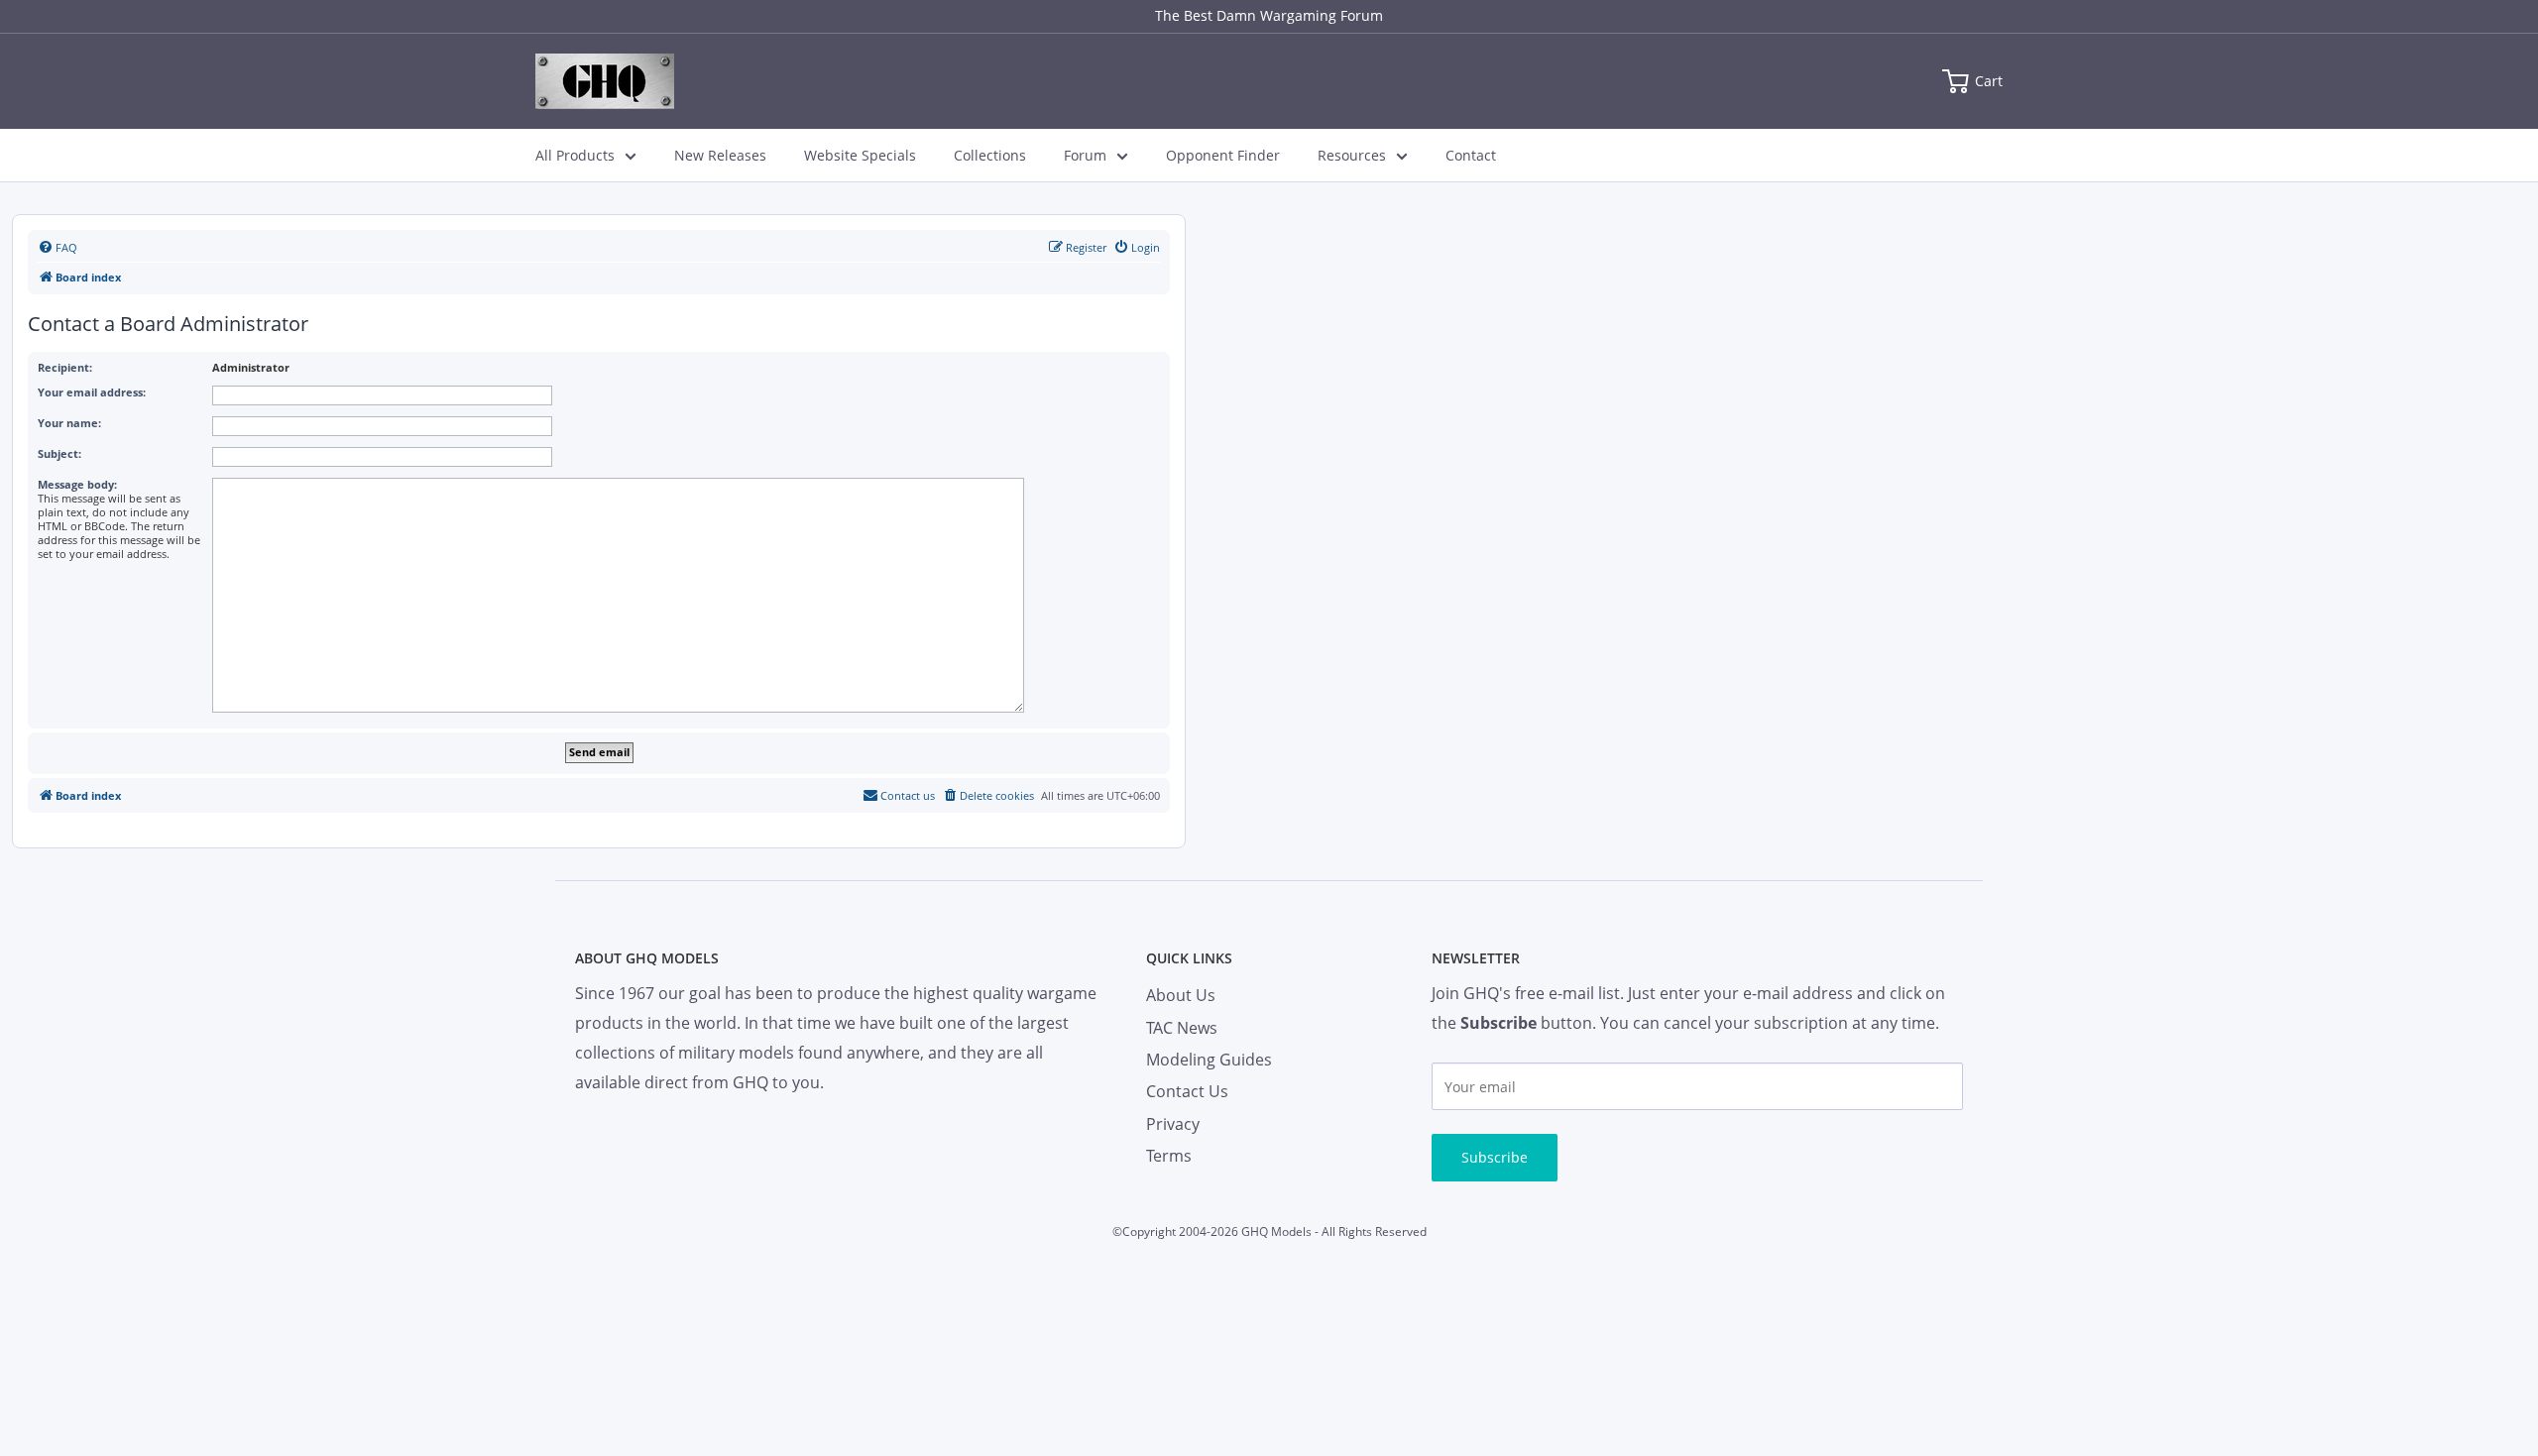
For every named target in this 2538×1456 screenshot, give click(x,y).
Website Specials (860, 155)
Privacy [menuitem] (1173, 1124)
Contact (1471, 155)
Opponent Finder (1223, 155)
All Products (575, 155)
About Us (1181, 995)
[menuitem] (58, 248)
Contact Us (1187, 1091)
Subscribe (1495, 1157)
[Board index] (605, 81)
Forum (1085, 155)
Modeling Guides (1209, 1060)
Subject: (59, 453)
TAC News (1182, 1028)
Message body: (77, 484)
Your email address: (92, 392)
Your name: (69, 423)
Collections (990, 155)
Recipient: (65, 367)
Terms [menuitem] (1169, 1156)
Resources (1352, 155)
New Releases (720, 155)
